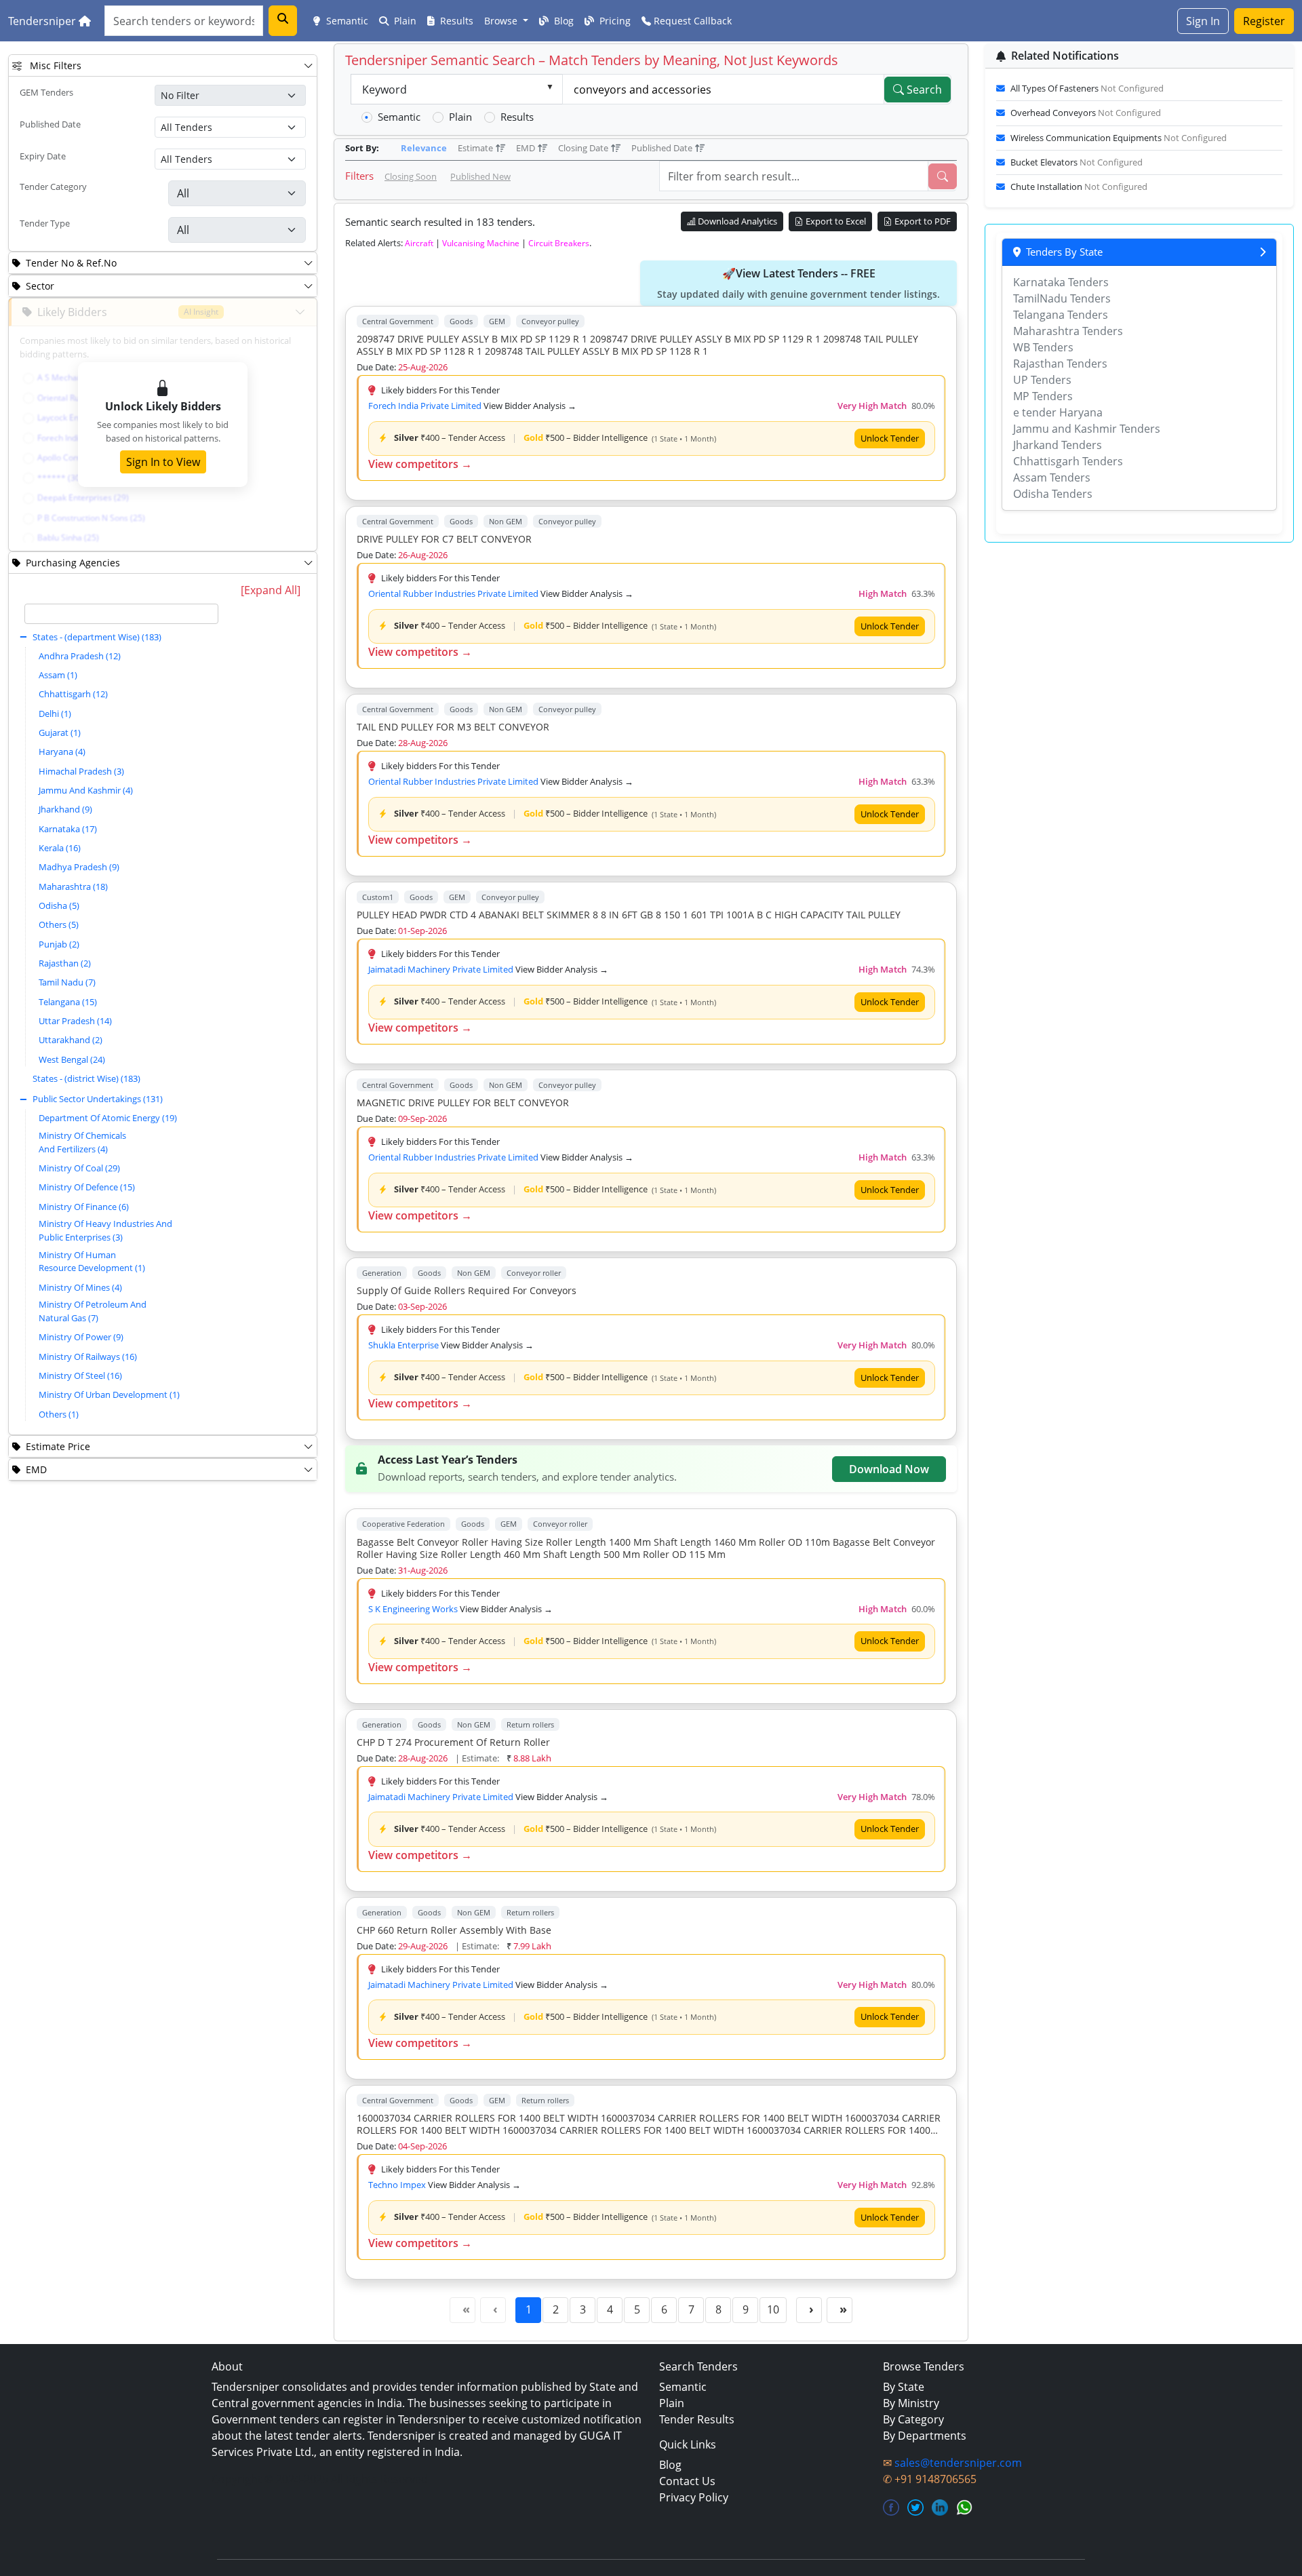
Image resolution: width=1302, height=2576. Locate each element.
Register (1264, 21)
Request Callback (691, 21)
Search (923, 90)
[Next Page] (809, 2310)
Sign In (1203, 21)
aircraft (419, 243)
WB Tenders (1043, 347)
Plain (404, 21)
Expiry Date (43, 156)
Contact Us (687, 2481)
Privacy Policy (694, 2497)
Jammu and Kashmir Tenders (1087, 429)
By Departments (925, 2436)
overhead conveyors (1086, 113)
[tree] (121, 1015)
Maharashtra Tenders (1068, 331)
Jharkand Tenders (1058, 445)
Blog (563, 21)
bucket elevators (1077, 162)
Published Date (50, 124)
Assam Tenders (1052, 477)
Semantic (346, 21)
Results (455, 21)
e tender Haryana (1058, 412)
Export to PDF (922, 221)
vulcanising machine (481, 243)
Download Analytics (736, 221)
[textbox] (122, 614)
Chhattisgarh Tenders (1068, 461)
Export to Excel (835, 221)
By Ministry (911, 2403)
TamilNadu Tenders (1062, 298)
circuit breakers (559, 243)
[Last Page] (840, 2310)
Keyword (384, 90)
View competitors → (420, 464)
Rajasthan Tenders (1060, 364)
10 (773, 2309)
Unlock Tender (890, 438)
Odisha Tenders (1053, 494)
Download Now (889, 1469)
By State (904, 2387)
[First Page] (462, 2310)
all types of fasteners (1087, 88)
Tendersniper (43, 21)
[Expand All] (271, 590)
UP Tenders (1042, 380)
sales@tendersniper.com (958, 2463)
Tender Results (697, 2419)
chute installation (1079, 187)
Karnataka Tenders (1061, 282)
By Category (913, 2419)
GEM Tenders (46, 92)
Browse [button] (502, 21)
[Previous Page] (493, 2310)
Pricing (614, 21)
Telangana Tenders (1061, 315)
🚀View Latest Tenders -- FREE (798, 283)
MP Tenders (1043, 396)
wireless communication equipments (1119, 138)
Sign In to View (163, 462)
